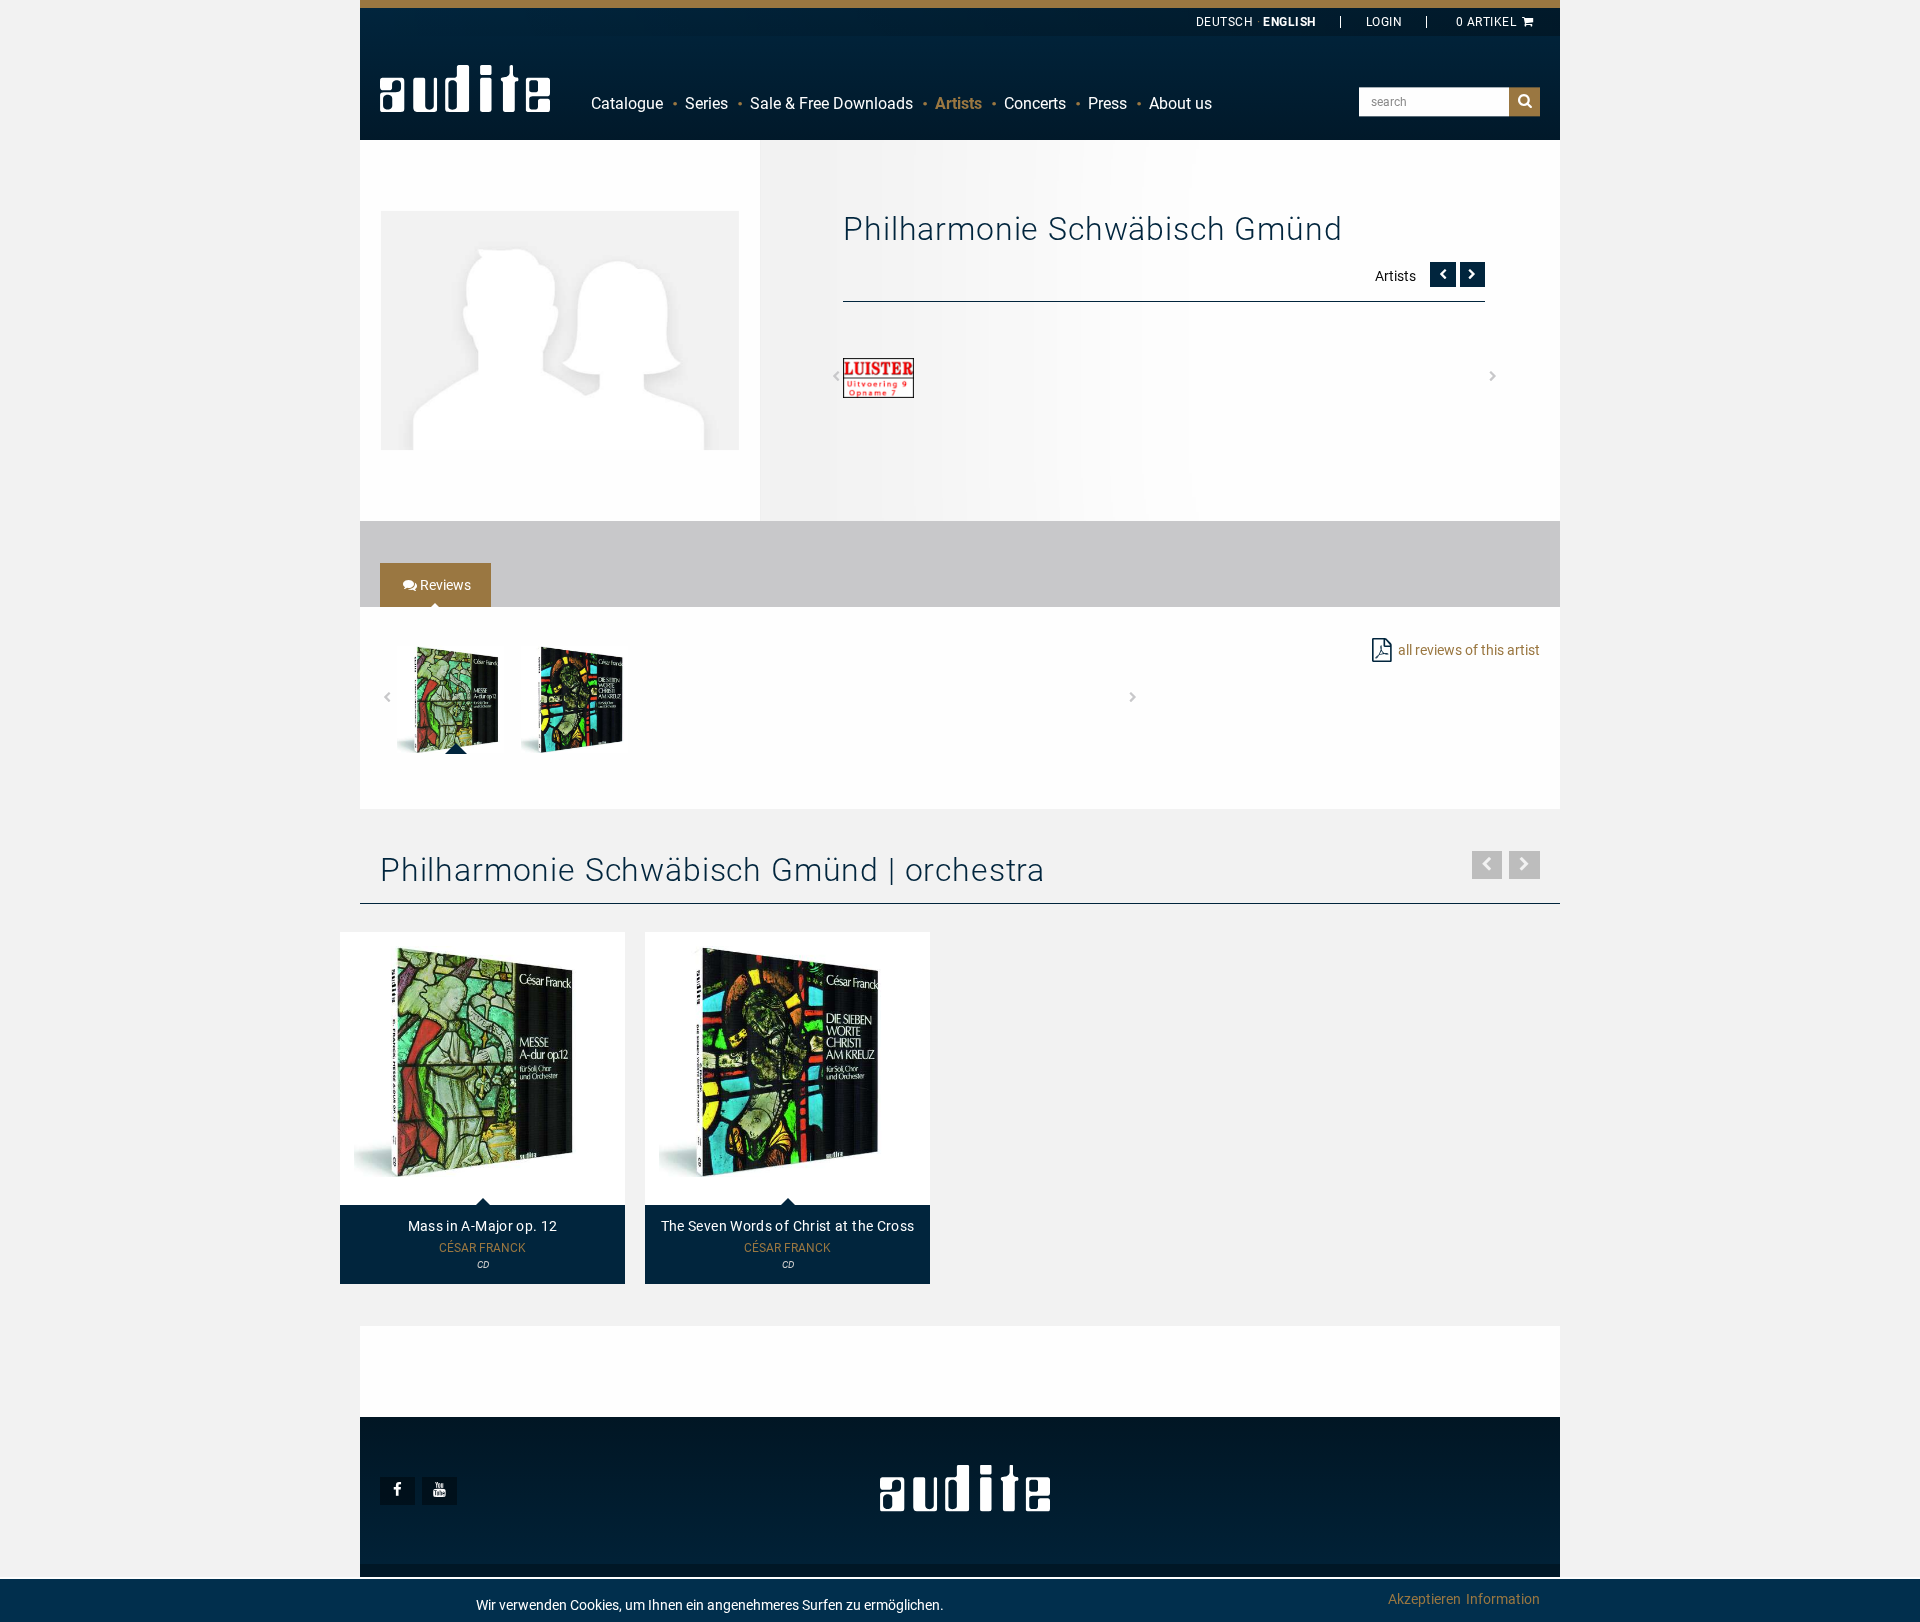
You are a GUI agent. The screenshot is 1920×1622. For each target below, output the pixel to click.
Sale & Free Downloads (831, 103)
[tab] (435, 585)
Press (1107, 103)
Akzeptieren (1424, 1599)
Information (1503, 1599)
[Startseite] (465, 88)
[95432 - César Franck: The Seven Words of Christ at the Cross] (574, 699)
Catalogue (627, 103)
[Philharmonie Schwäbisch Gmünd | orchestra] (560, 329)
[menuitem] (627, 104)
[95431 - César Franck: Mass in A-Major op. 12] (450, 699)
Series (706, 103)
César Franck (482, 1248)
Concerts (1035, 103)
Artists (958, 103)
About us (1180, 103)
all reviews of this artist (1469, 650)
